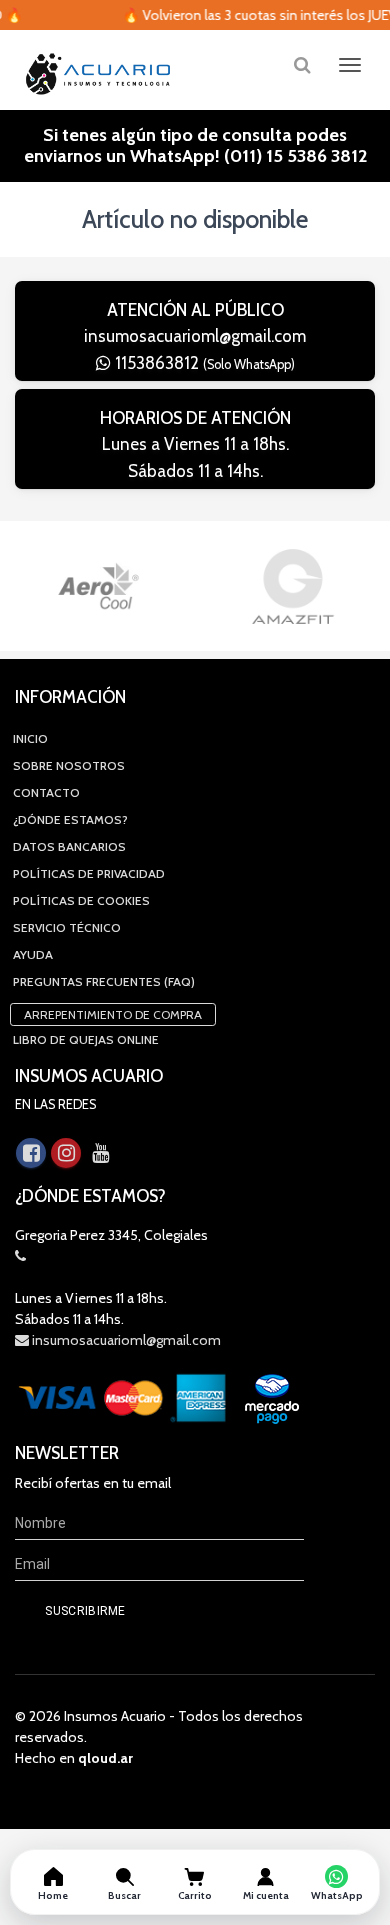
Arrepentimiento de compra (113, 1014)
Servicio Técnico (67, 927)
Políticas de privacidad (89, 873)
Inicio (30, 738)
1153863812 (203, 363)
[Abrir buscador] (302, 64)
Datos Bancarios (69, 846)
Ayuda (33, 954)
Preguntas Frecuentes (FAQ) (104, 981)
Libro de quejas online (86, 1039)
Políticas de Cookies (81, 900)
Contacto (46, 792)
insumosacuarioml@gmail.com (195, 336)
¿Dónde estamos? (70, 819)
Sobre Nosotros (69, 765)
